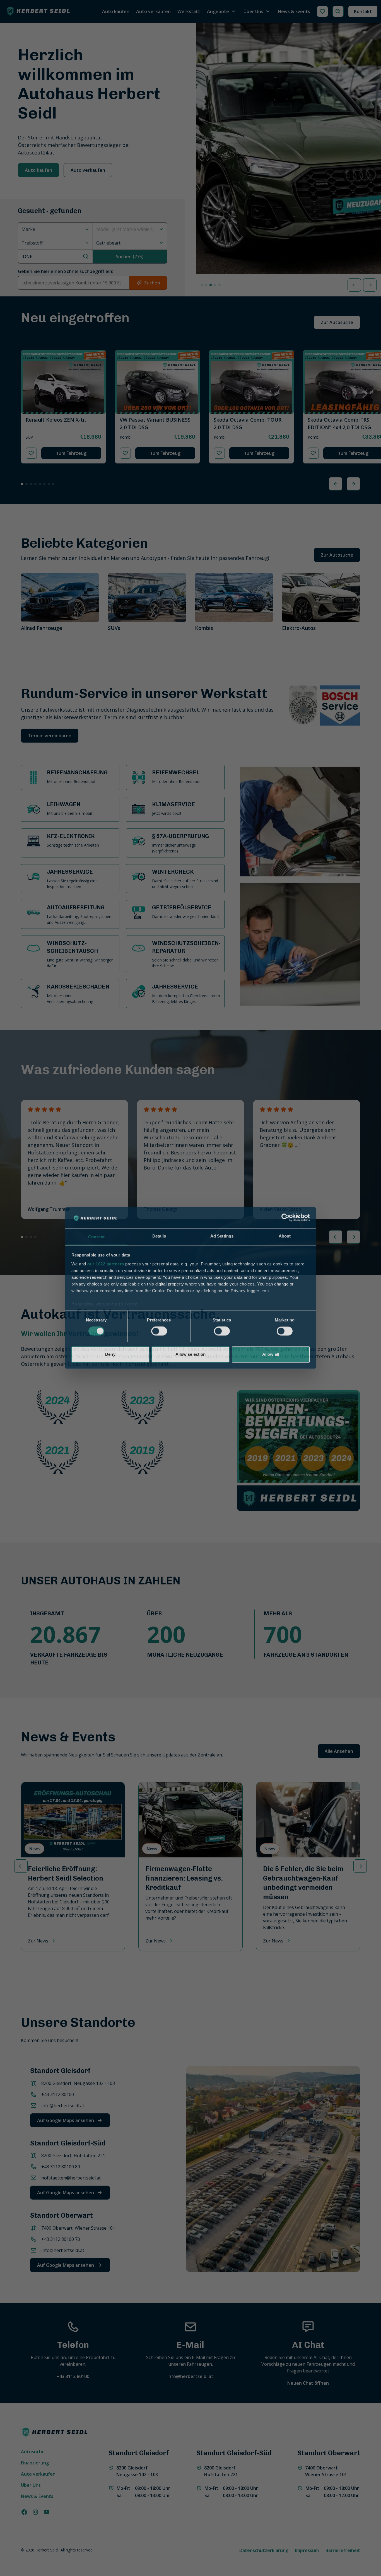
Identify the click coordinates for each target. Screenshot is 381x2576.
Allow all (271, 1354)
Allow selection (191, 1354)
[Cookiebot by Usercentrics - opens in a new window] (285, 1218)
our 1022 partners (106, 1264)
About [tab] (285, 1236)
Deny (110, 1354)
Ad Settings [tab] (222, 1236)
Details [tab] (159, 1236)
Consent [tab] (97, 1237)
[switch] (159, 1331)
